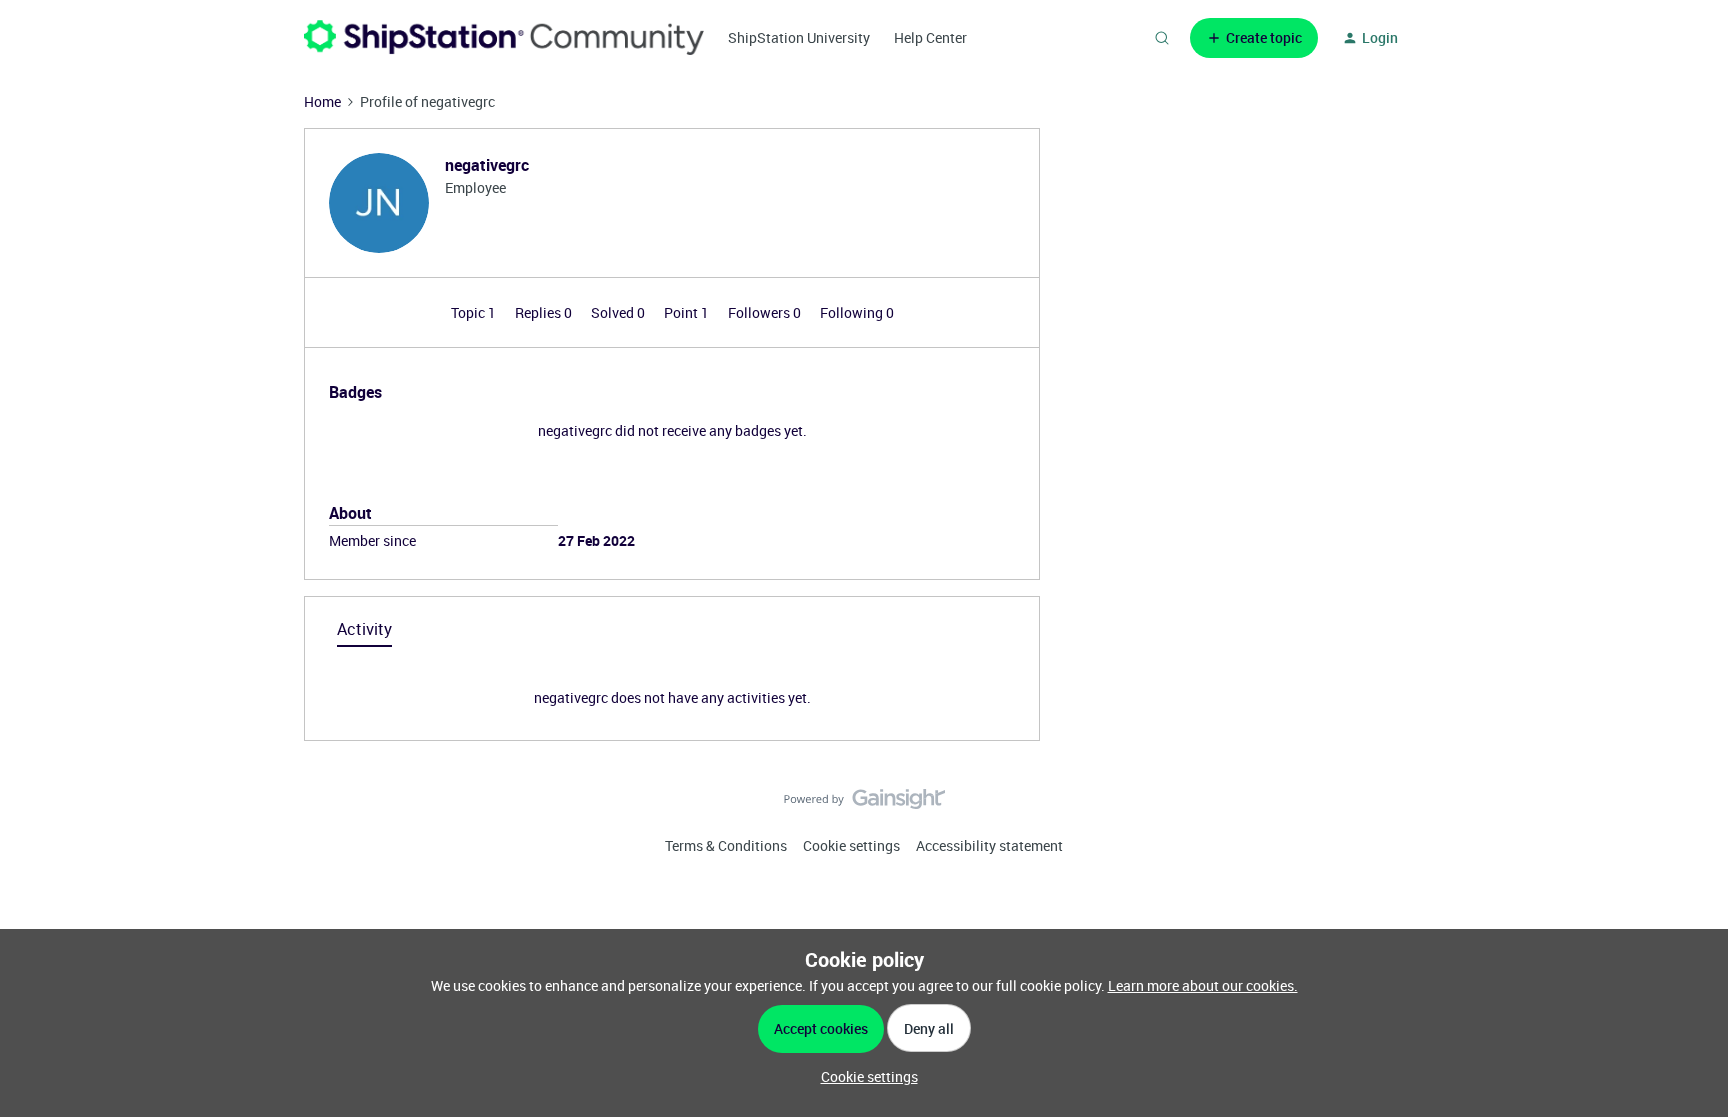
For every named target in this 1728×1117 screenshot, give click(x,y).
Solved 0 (619, 312)
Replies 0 (545, 312)
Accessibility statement (989, 845)
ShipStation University (799, 37)
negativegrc (487, 165)
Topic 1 (475, 312)
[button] (1254, 38)
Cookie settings (851, 845)
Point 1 (688, 312)
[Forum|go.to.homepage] (504, 37)
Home (322, 101)
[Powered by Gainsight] (864, 804)
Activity (364, 629)
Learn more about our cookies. (1203, 985)
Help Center (930, 37)
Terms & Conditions (726, 845)
